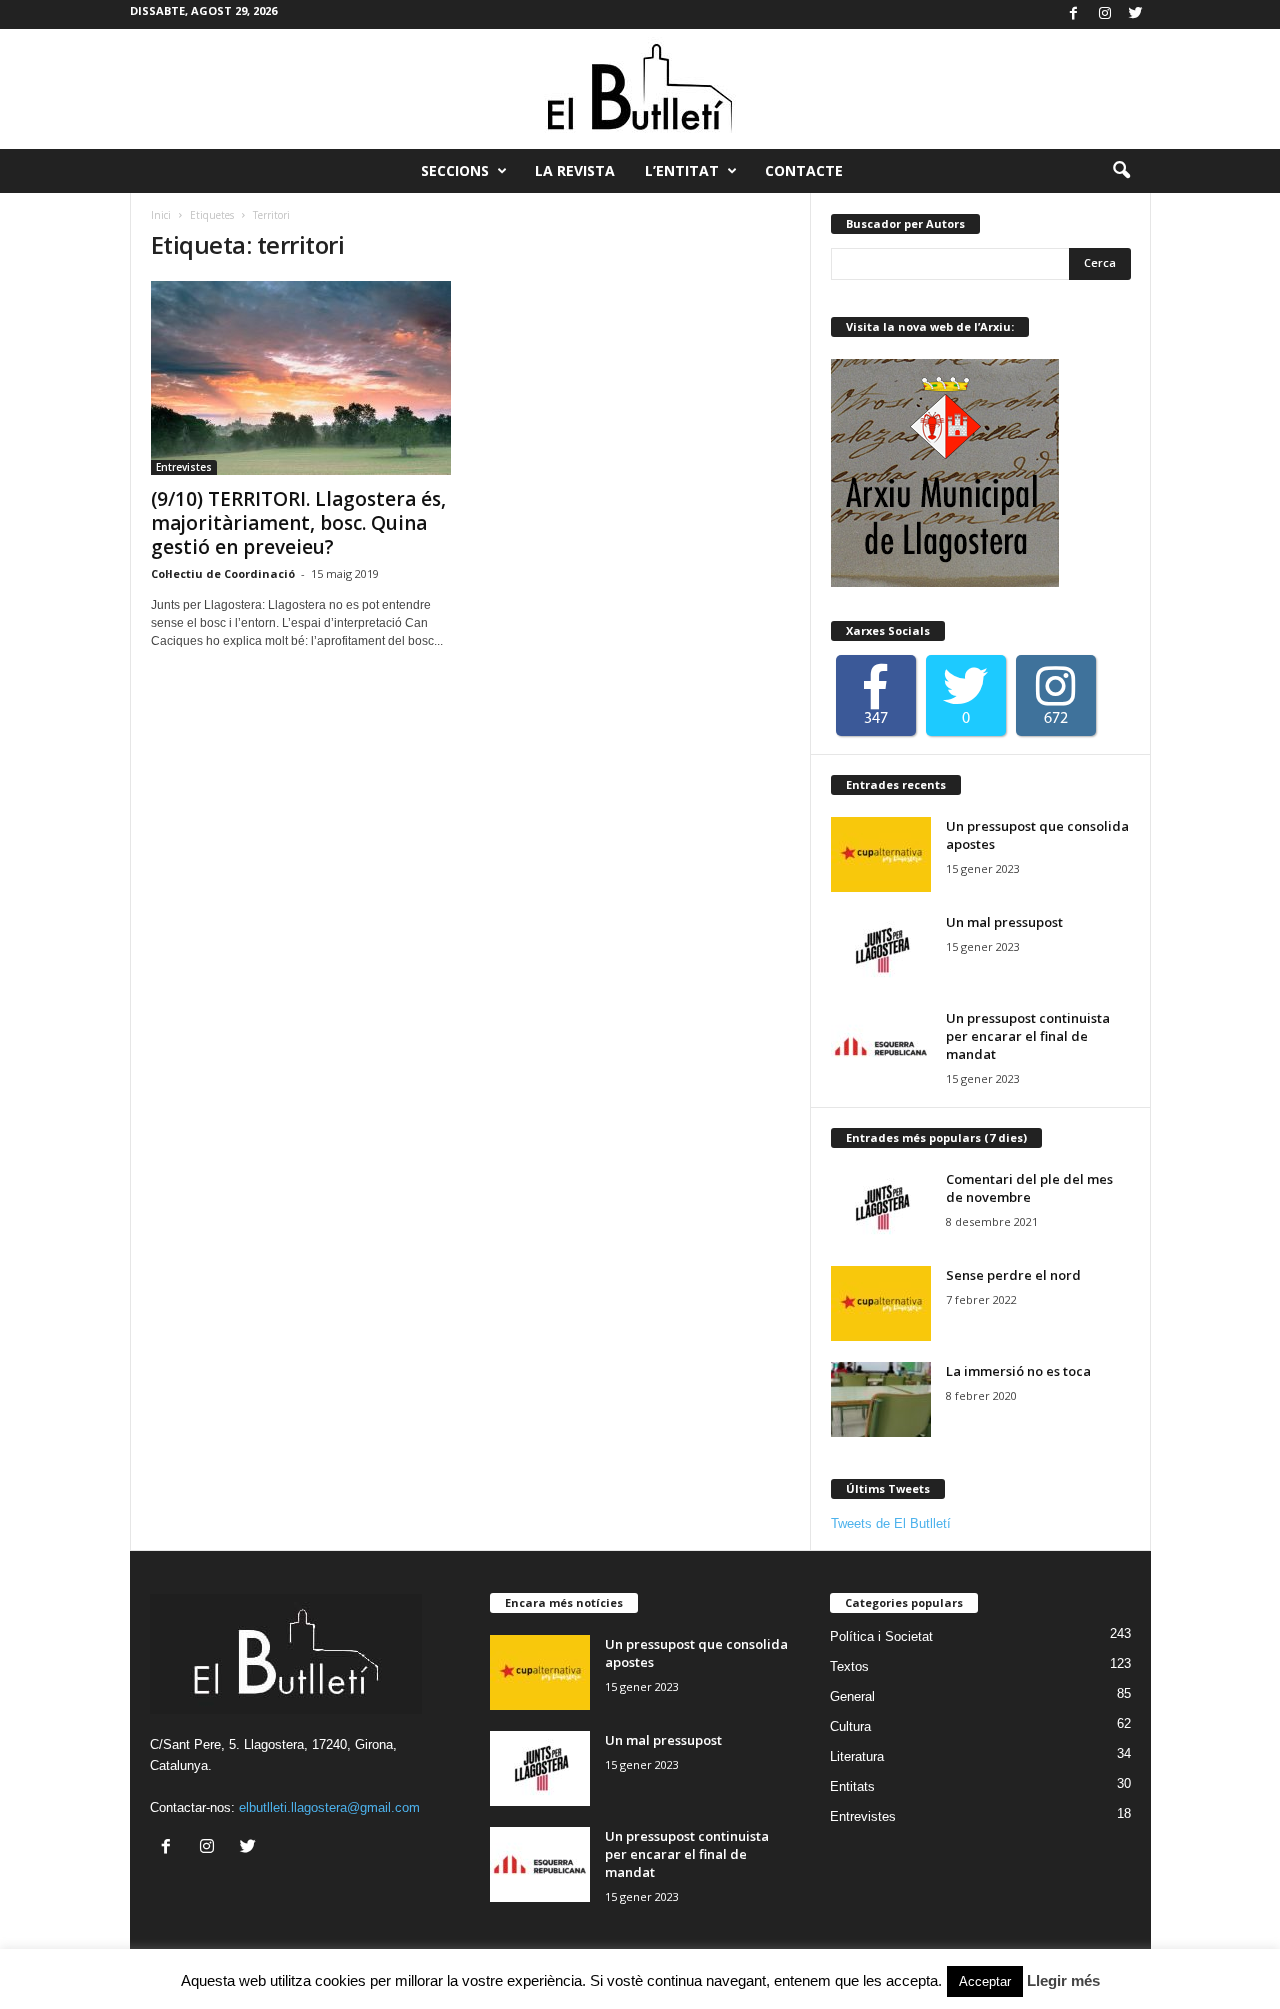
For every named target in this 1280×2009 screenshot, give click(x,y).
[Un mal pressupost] (881, 950)
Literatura (857, 1756)
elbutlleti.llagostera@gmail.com (329, 1807)
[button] (1121, 171)
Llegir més (1063, 1980)
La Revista (575, 170)
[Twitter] (1136, 14)
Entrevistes (184, 467)
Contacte (804, 170)
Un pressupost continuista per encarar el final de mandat (1028, 1036)
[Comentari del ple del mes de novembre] (881, 1207)
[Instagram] (1105, 14)
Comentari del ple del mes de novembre (1029, 1188)
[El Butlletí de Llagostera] (640, 89)
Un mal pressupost (1004, 922)
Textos (849, 1666)
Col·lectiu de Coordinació (223, 573)
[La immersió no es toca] (881, 1399)
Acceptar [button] (985, 1981)
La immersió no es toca (1018, 1371)
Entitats (852, 1786)
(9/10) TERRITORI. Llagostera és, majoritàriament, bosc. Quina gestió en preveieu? (298, 523)
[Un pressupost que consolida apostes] (881, 854)
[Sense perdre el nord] (881, 1303)
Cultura (850, 1726)
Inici (161, 215)
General (852, 1696)
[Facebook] (1074, 14)
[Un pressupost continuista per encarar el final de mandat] (881, 1046)
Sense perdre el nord (1013, 1275)
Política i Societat (881, 1636)
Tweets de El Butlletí (891, 1523)
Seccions (455, 170)
